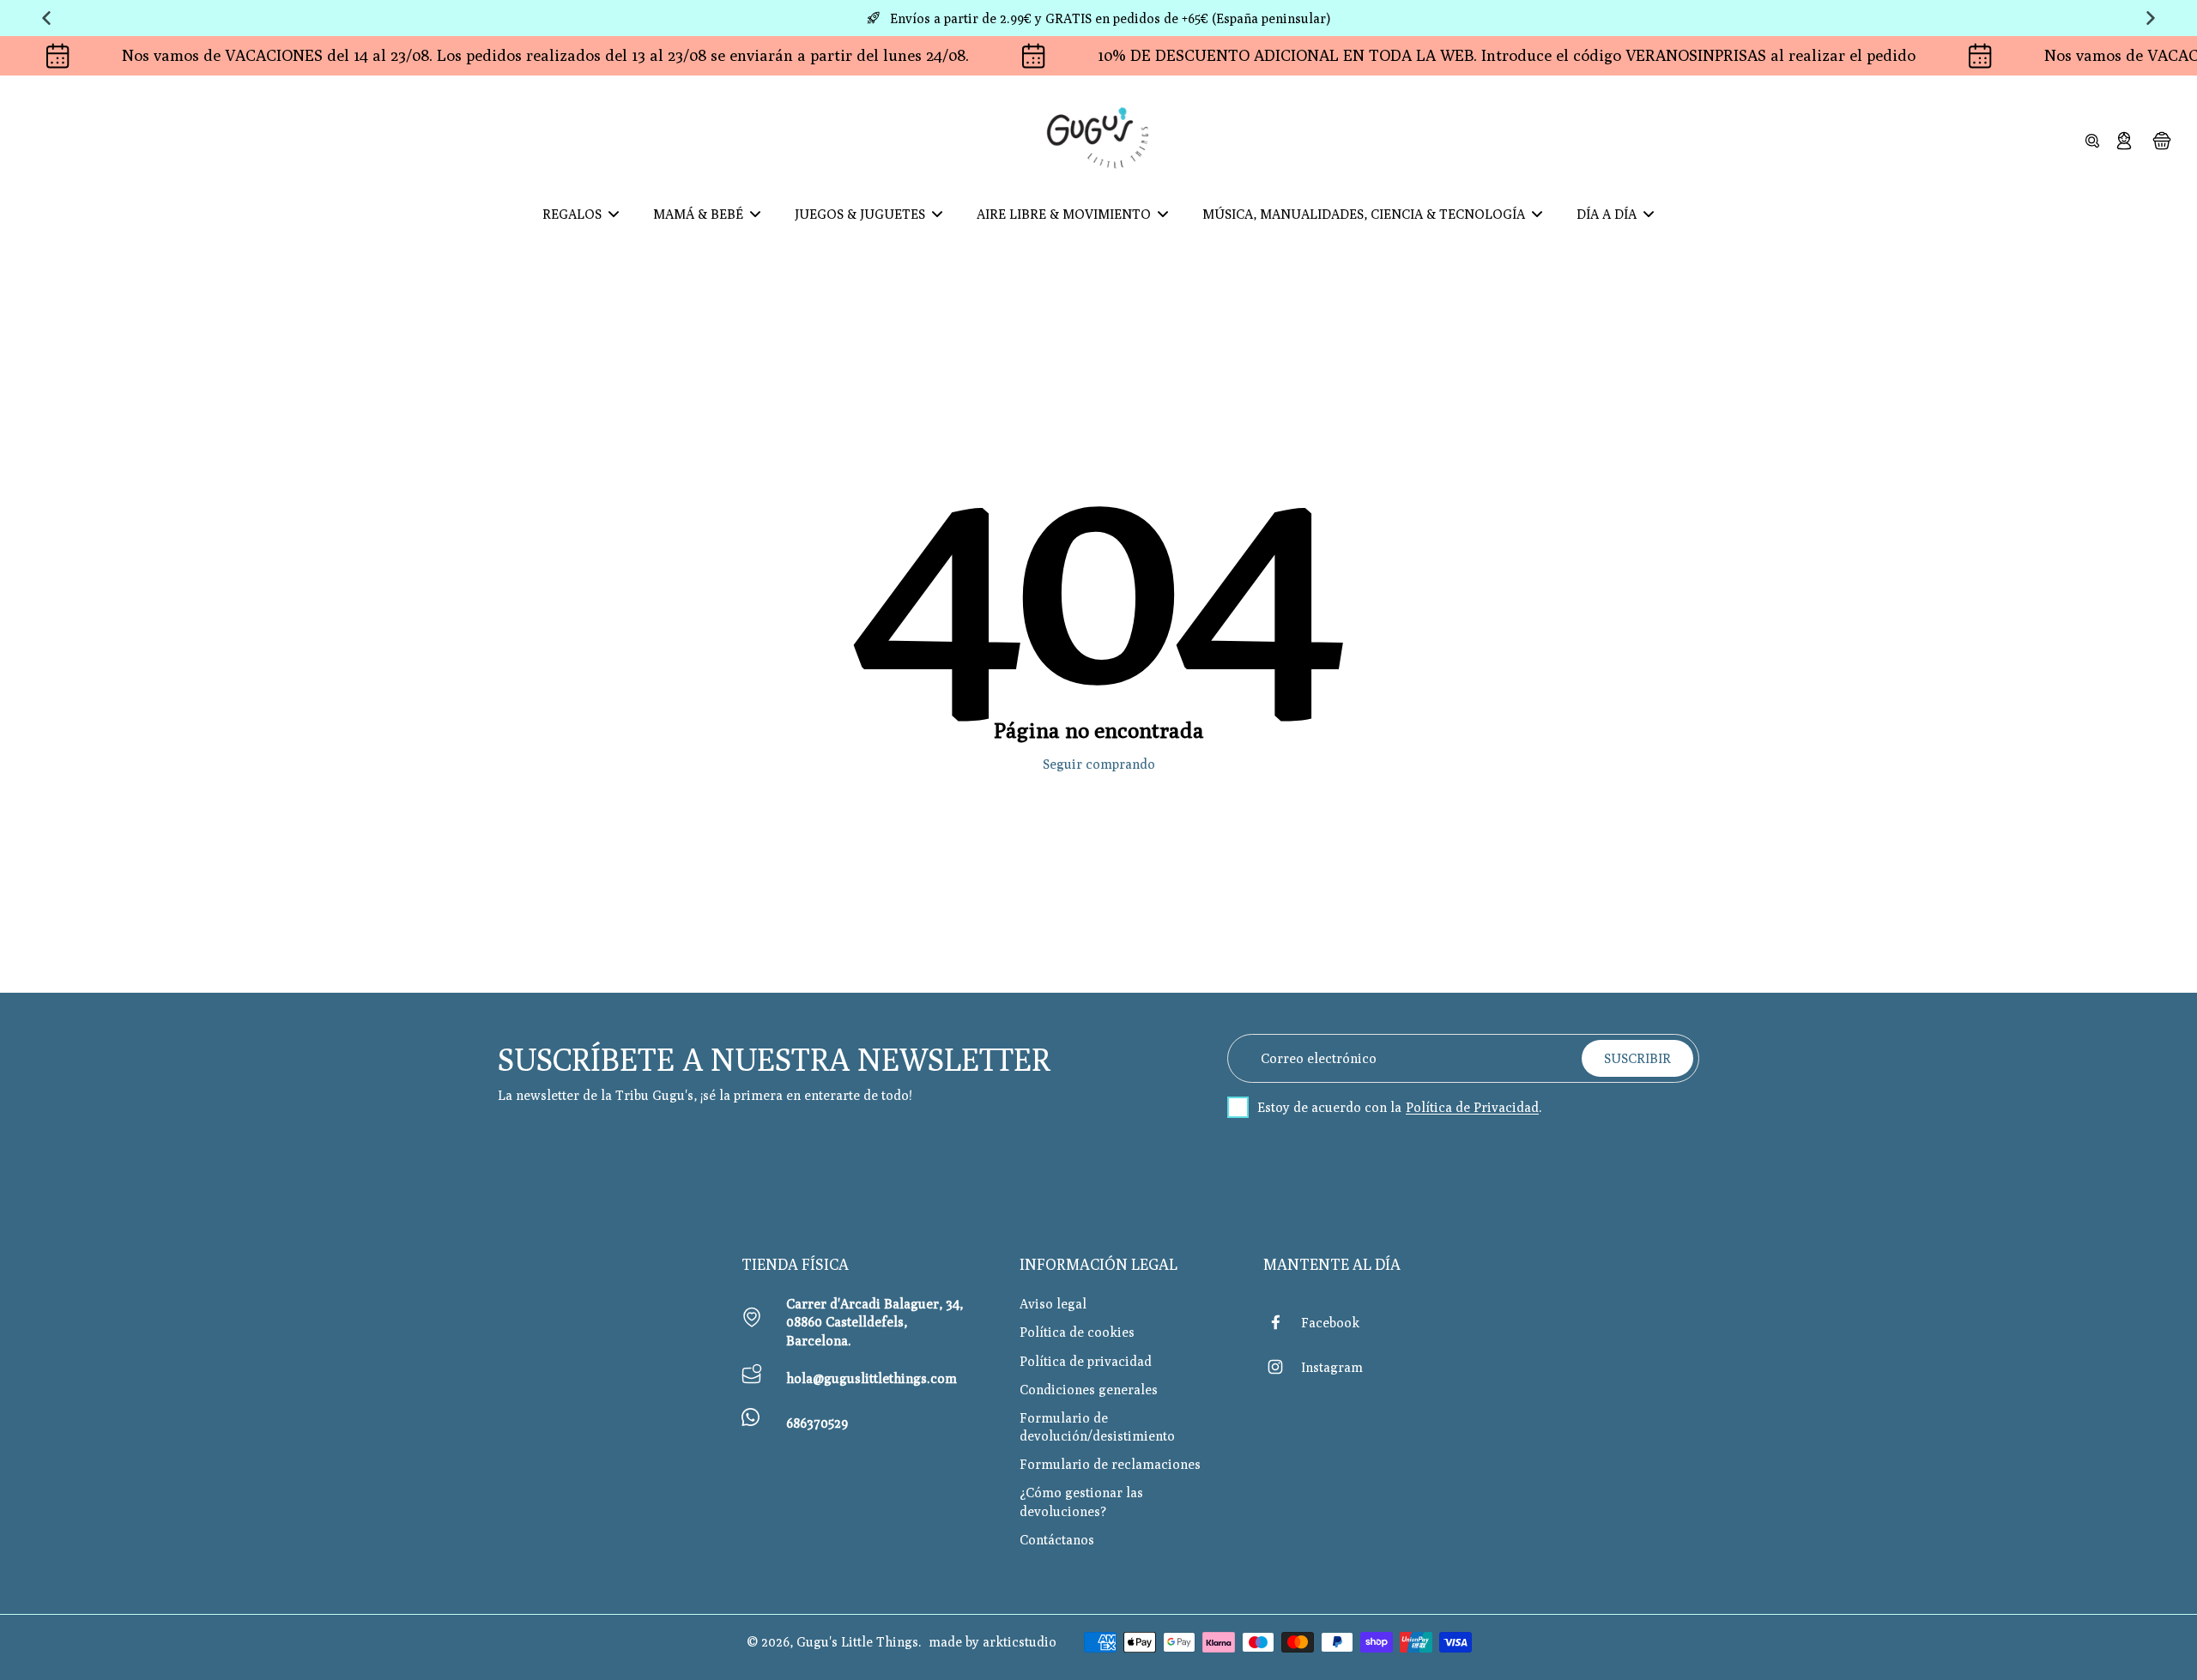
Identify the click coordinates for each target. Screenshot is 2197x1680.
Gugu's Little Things (857, 1641)
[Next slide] (2151, 18)
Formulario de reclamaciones (1110, 1464)
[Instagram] (1282, 1367)
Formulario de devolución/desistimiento (1097, 1426)
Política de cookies (1077, 1332)
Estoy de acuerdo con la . (1400, 1107)
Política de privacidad (1086, 1361)
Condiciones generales (1089, 1389)
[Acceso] (2123, 140)
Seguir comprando (1099, 764)
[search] (2092, 140)
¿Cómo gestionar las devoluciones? (1081, 1501)
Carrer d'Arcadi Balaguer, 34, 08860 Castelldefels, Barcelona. (875, 1321)
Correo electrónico (1319, 1058)
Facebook (1330, 1322)
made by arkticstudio (993, 1641)
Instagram (1332, 1367)
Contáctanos (1057, 1539)
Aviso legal (1053, 1303)
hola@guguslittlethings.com (872, 1378)
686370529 (817, 1423)
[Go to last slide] (46, 18)
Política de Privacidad (1472, 1107)
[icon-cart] (2161, 140)
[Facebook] (1282, 1322)
